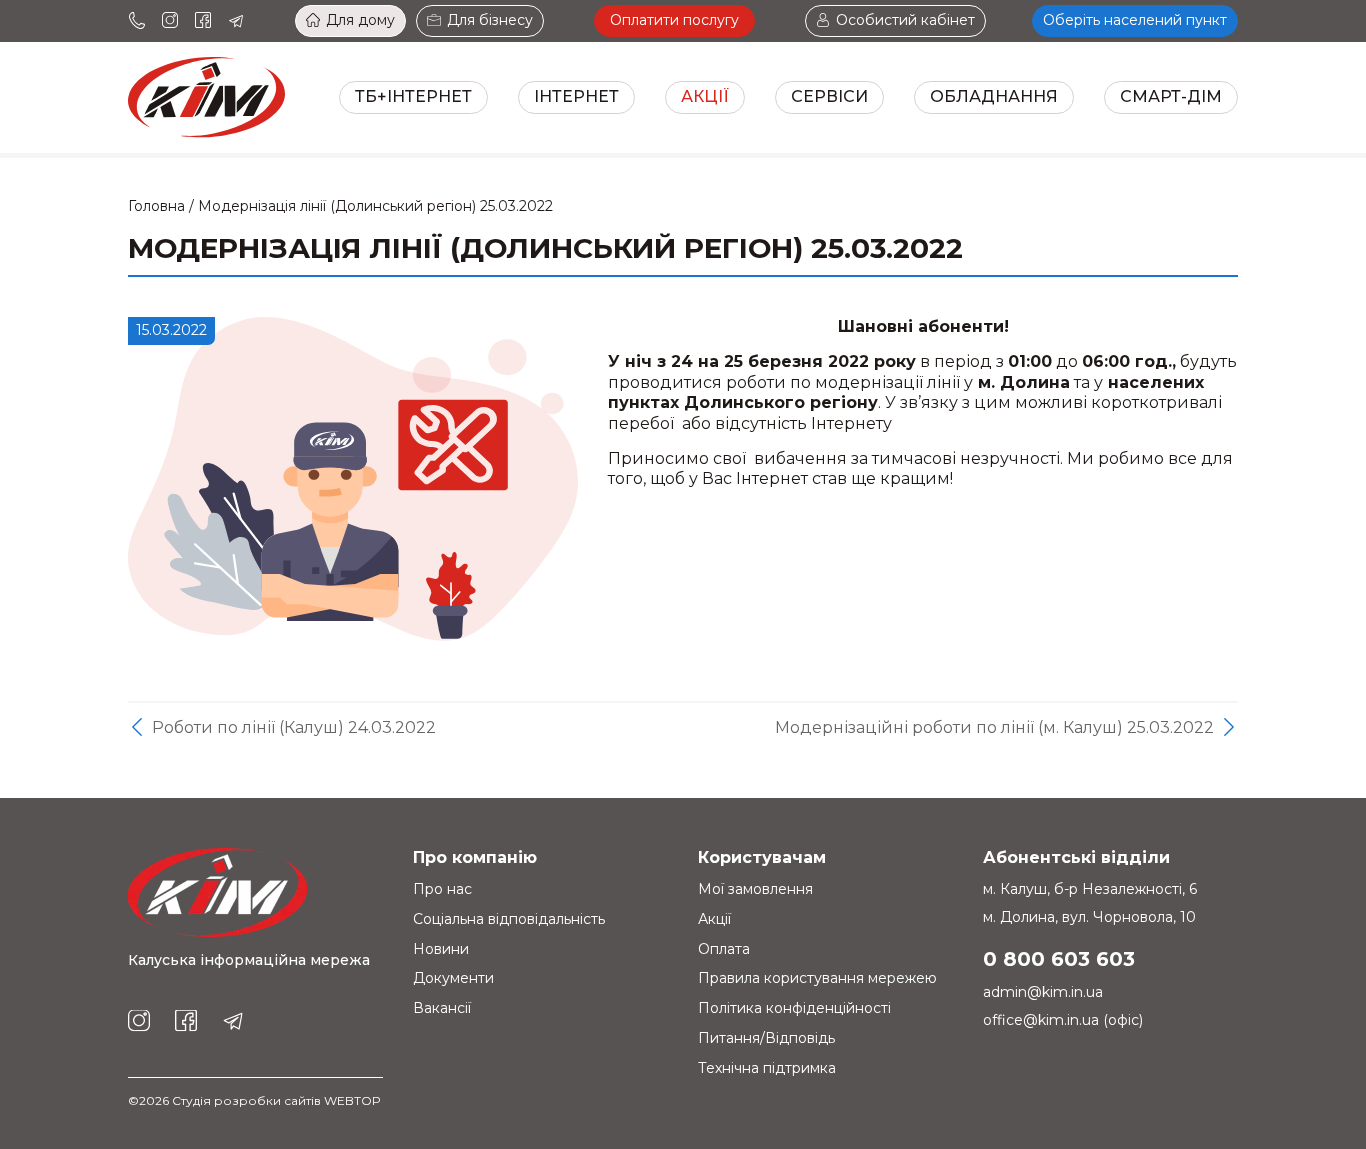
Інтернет (576, 96)
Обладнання (994, 96)
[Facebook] (203, 21)
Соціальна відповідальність (509, 919)
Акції (705, 96)
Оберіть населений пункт (1135, 20)
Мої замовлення (755, 889)
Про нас (442, 889)
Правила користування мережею (817, 978)
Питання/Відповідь (766, 1038)
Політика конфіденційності (794, 1008)
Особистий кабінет (905, 20)
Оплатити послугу (674, 20)
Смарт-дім (1171, 96)
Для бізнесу (490, 20)
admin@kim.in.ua (1043, 992)
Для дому (360, 20)
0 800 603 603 (1059, 959)
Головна (156, 206)
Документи (453, 978)
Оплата (724, 949)
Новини (441, 949)
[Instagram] (170, 21)
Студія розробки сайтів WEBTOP (276, 1100)
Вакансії (442, 1008)
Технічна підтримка (767, 1068)
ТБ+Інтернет (413, 96)
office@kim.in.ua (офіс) (1063, 1020)
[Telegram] (236, 21)
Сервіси (829, 96)
